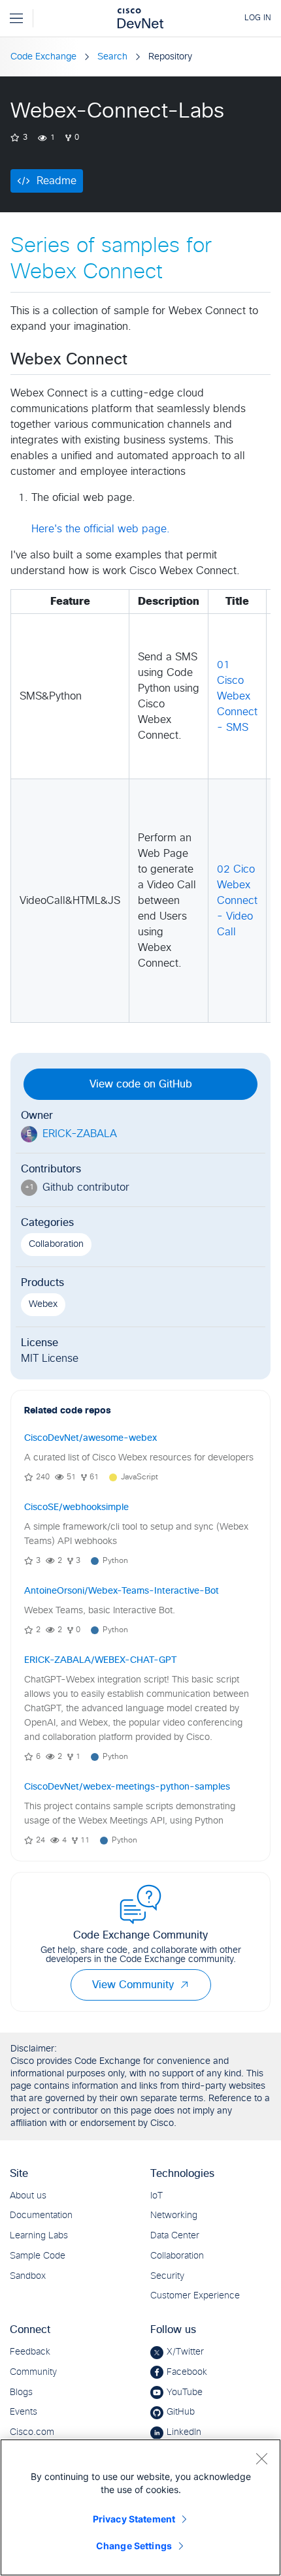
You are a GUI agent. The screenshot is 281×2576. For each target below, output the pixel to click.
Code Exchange (43, 57)
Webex (43, 1304)
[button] (184, 1985)
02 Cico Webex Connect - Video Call (237, 901)
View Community (133, 1985)
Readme (57, 181)
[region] (140, 2507)
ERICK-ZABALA (80, 1134)
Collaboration (56, 1244)
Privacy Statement (134, 2519)
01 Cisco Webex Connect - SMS (237, 696)
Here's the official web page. (101, 529)
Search (112, 57)
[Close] (261, 2458)
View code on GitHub (141, 1084)
